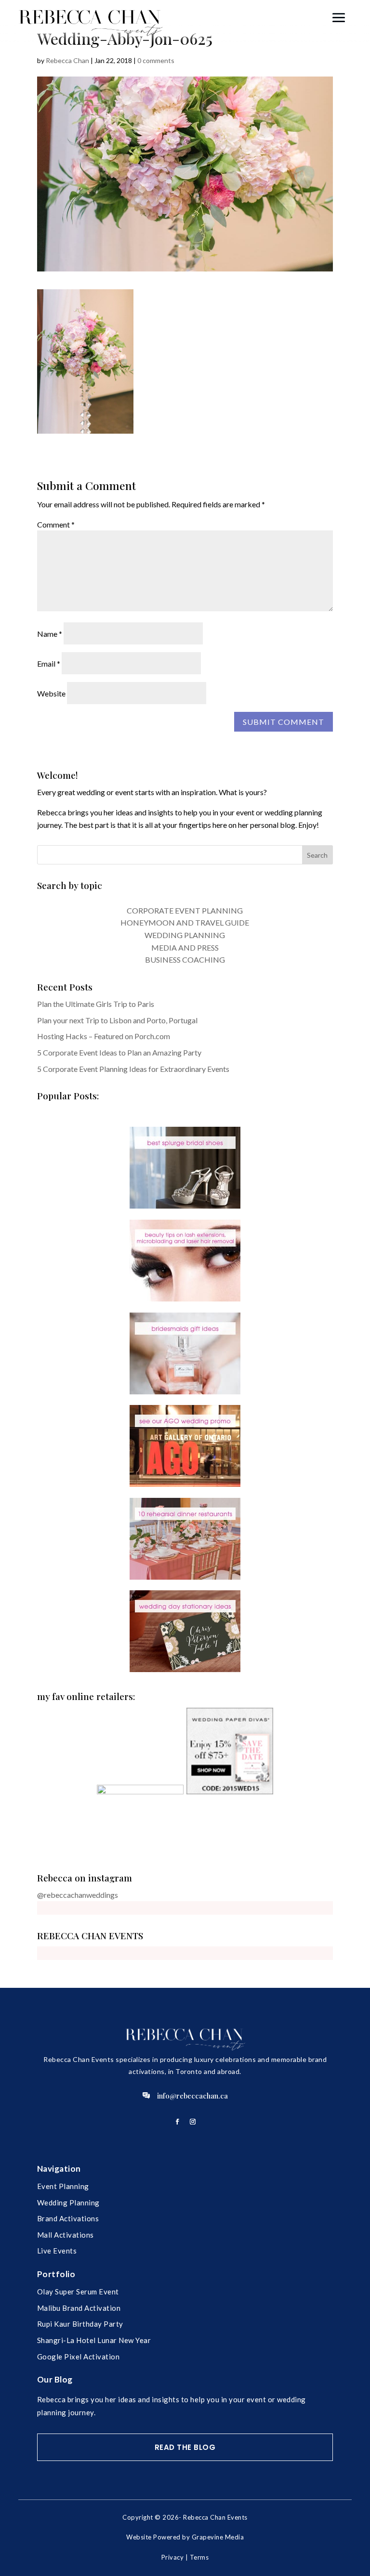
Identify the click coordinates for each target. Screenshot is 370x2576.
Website (51, 693)
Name (50, 634)
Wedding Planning (68, 2202)
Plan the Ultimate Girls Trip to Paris (96, 1004)
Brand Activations (68, 2218)
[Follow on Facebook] (177, 2122)
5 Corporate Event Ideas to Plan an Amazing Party (119, 1052)
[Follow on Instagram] (193, 2122)
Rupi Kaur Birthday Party (80, 2324)
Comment (56, 524)
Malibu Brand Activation (79, 2308)
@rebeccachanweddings (78, 1895)
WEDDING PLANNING (185, 935)
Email (49, 663)
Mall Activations (66, 2235)
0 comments (156, 60)
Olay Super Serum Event (78, 2292)
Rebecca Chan (67, 60)
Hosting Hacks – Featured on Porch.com (104, 1036)
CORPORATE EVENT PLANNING (185, 910)
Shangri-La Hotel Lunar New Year (94, 2340)
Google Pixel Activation (79, 2357)
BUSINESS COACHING (185, 960)
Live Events (57, 2251)
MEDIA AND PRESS (185, 947)
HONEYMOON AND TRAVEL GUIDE (185, 922)
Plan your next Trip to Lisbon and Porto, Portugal (117, 1020)
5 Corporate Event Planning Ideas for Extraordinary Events (133, 1069)
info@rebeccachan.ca (192, 2096)
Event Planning (63, 2186)
